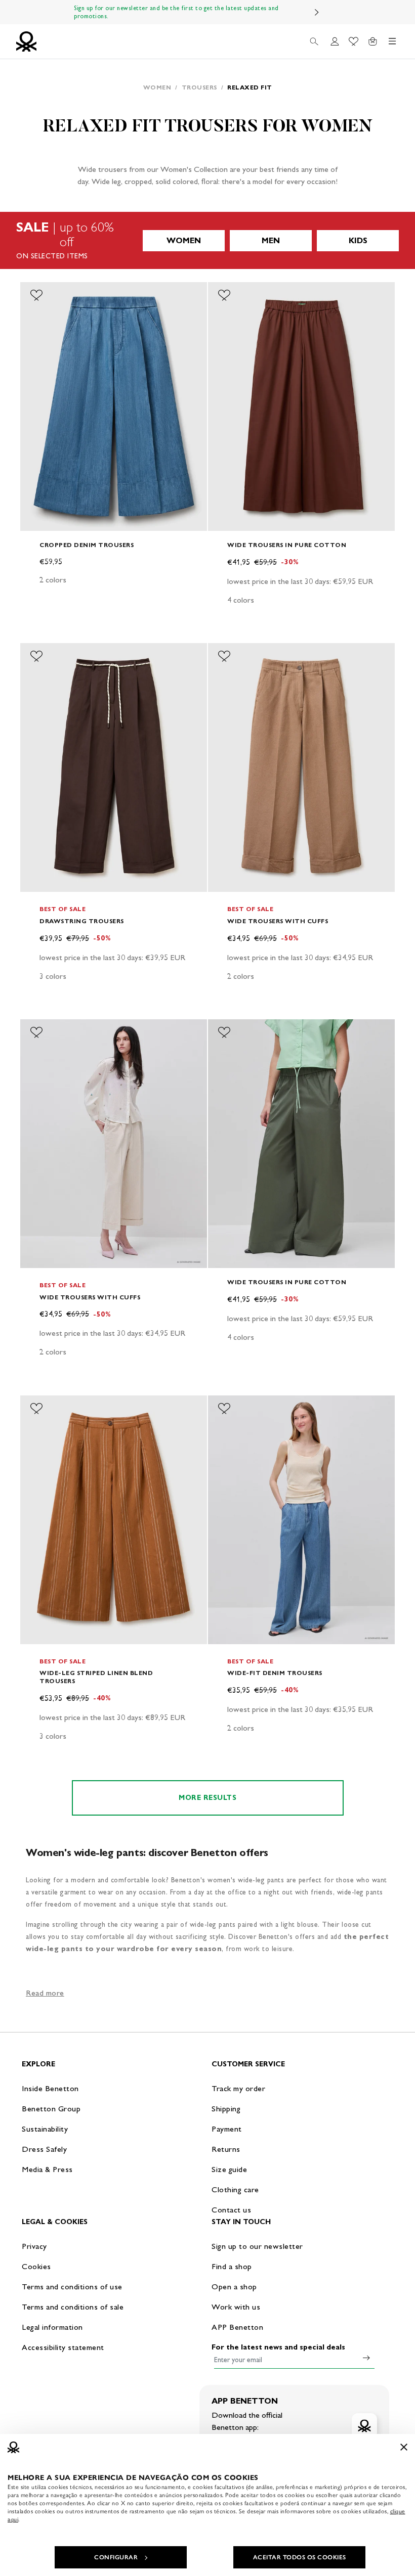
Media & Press (47, 2169)
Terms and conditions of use (72, 2287)
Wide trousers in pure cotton (287, 545)
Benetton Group (51, 2109)
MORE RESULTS (207, 1798)
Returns (226, 2149)
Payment (227, 2129)
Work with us (236, 2307)
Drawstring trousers (82, 921)
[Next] (317, 12)
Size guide (229, 2169)
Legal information (52, 2327)
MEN (271, 240)
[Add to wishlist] (36, 295)
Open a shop (234, 2287)
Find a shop (232, 2266)
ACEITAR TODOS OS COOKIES (300, 2557)
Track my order (238, 2088)
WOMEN (184, 240)
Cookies (36, 2266)
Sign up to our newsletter (257, 2246)
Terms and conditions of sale (73, 2307)
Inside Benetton (50, 2088)
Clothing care (235, 2189)
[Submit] (366, 2358)
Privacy (34, 2246)
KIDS (358, 240)
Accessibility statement (63, 2347)
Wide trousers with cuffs (278, 921)
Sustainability (45, 2129)
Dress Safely (44, 2149)
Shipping (226, 2109)
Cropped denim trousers (87, 545)
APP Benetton (237, 2327)
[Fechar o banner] (404, 2447)
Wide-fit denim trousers (275, 1673)
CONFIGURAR (116, 2557)
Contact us (231, 2210)
